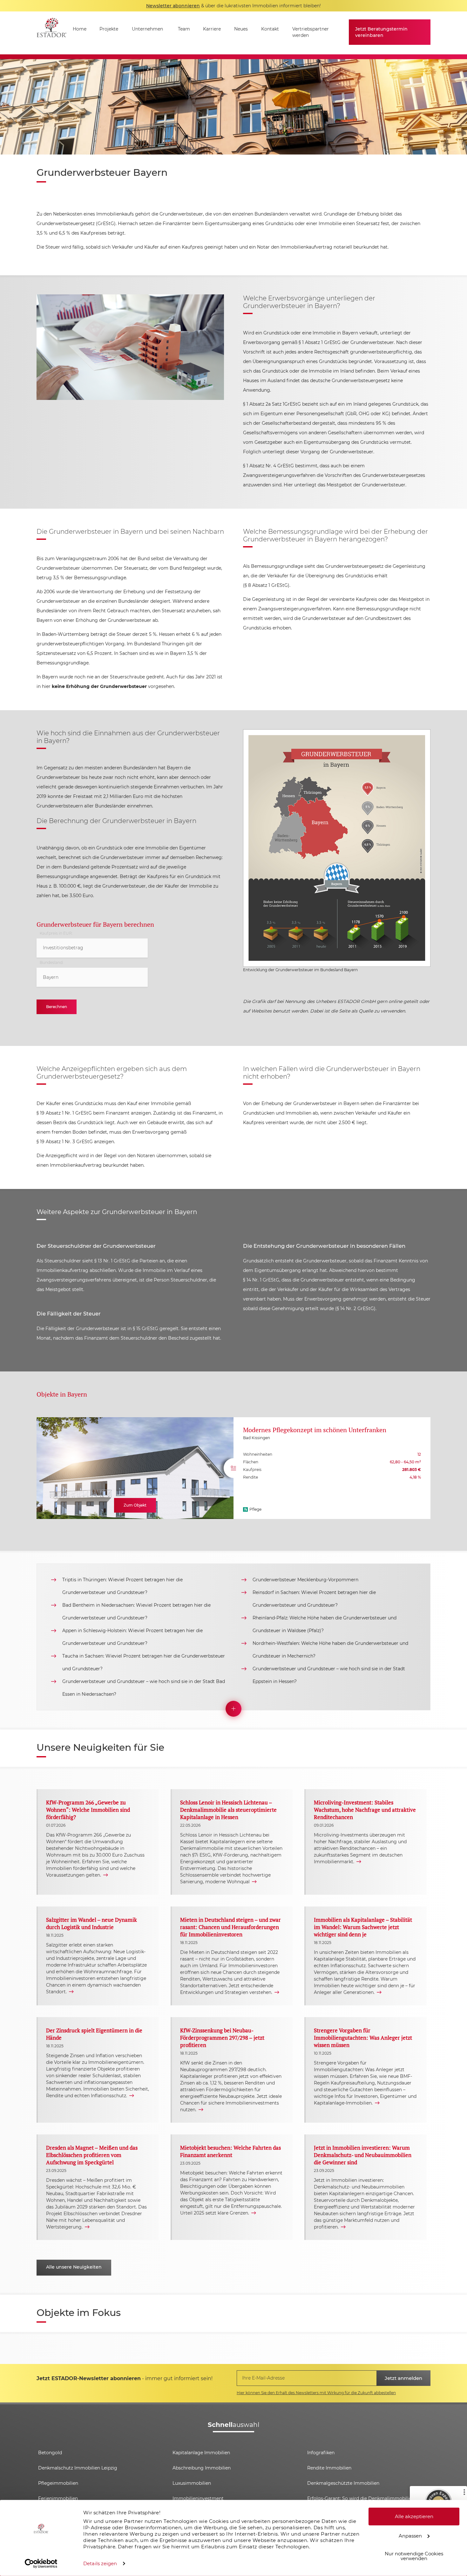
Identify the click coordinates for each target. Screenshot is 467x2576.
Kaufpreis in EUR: (56, 933)
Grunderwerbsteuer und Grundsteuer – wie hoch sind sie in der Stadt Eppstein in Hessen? (329, 1675)
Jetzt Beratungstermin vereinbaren (381, 32)
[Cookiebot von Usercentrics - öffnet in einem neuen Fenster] (41, 2564)
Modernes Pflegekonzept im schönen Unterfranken (315, 1430)
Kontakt (270, 29)
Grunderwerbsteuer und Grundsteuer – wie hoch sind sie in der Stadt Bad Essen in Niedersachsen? (144, 1688)
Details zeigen (100, 2563)
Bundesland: (51, 963)
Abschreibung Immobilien (202, 2468)
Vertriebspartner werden (311, 32)
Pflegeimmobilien (58, 2483)
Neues (241, 29)
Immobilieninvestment (198, 2498)
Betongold (50, 2453)
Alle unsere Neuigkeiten (74, 2267)
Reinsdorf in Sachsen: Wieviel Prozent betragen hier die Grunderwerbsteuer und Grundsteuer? (314, 1599)
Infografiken (321, 2453)
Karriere (212, 29)
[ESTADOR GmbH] (51, 33)
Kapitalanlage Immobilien (201, 2453)
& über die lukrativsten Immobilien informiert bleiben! (233, 6)
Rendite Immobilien (329, 2468)
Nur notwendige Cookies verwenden (414, 2556)
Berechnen (57, 1007)
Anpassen (410, 2535)
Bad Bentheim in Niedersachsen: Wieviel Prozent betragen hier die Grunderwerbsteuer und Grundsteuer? (136, 1611)
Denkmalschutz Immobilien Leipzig (78, 2468)
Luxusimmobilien (192, 2483)
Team (184, 29)
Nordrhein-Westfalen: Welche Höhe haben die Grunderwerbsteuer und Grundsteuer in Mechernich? (330, 1650)
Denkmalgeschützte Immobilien (343, 2483)
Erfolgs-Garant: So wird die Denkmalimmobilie (359, 2498)
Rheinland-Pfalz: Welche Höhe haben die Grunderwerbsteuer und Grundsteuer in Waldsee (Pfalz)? (325, 1624)
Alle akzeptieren (414, 2516)
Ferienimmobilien (58, 2498)
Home (80, 29)
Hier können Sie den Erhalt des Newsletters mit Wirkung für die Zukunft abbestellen (316, 2393)
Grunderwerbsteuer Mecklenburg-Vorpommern (305, 1580)
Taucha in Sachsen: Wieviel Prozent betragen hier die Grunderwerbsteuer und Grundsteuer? (144, 1662)
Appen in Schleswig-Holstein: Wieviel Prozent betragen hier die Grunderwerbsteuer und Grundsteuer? (132, 1637)
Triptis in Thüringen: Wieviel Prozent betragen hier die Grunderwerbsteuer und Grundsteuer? (122, 1586)
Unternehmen (147, 29)
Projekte (109, 29)
